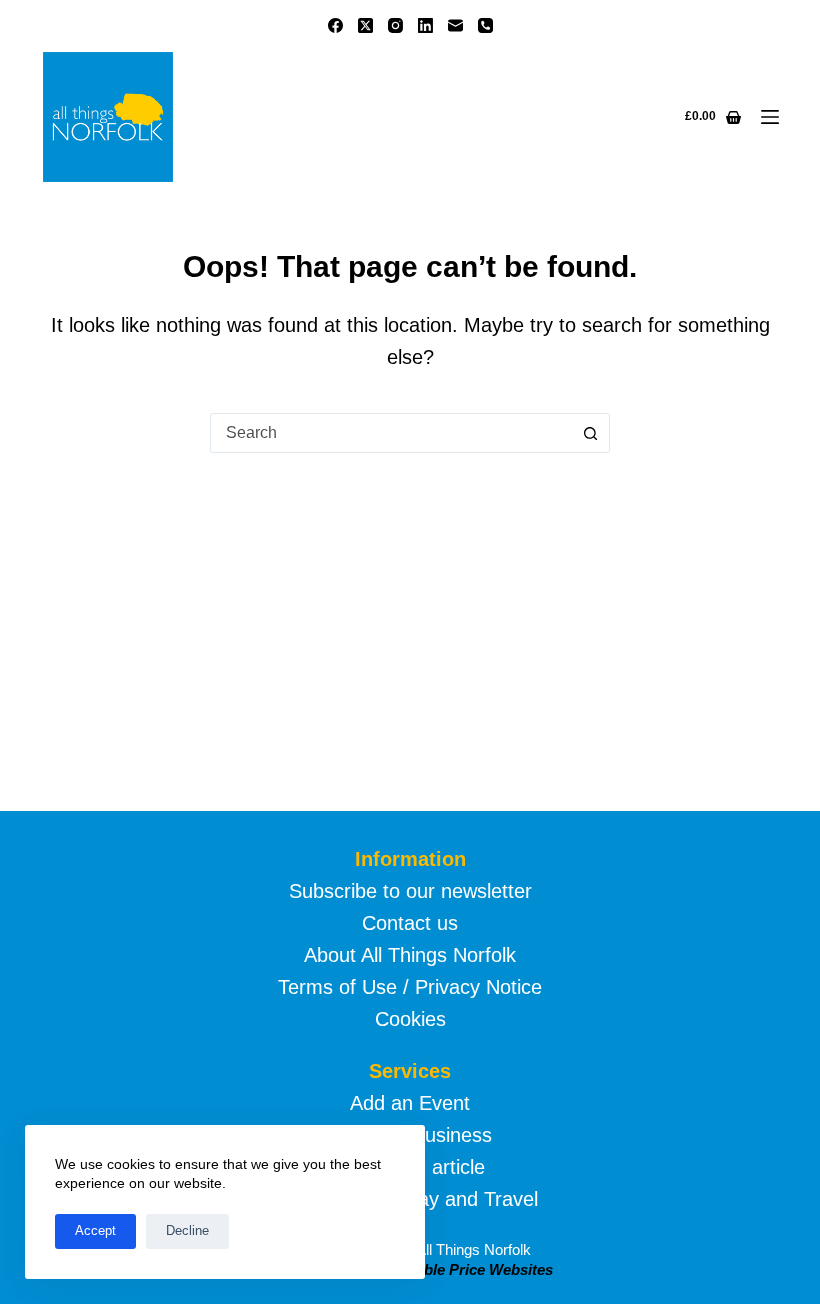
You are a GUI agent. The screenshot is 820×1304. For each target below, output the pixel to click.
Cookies (410, 1019)
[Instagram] (395, 25)
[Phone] (485, 25)
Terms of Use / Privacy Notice (410, 987)
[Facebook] (335, 25)
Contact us (410, 923)
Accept (95, 1230)
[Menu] (770, 117)
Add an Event (410, 1103)
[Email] (455, 25)
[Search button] (590, 433)
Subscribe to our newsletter (410, 891)
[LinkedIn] (425, 25)
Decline (187, 1230)
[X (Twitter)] (365, 25)
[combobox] (391, 433)
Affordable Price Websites (462, 1269)
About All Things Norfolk (410, 955)
